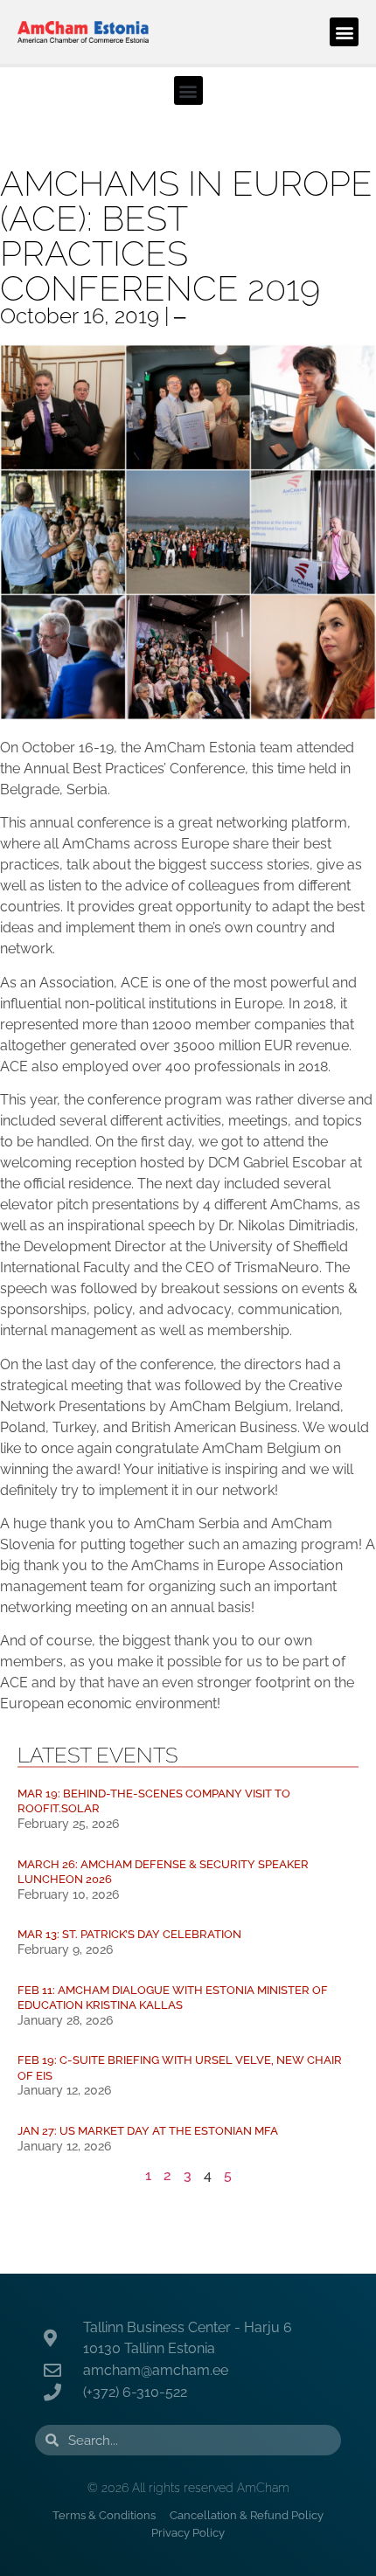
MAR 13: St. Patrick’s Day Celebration (129, 1934)
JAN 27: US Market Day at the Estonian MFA (148, 2131)
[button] (344, 32)
